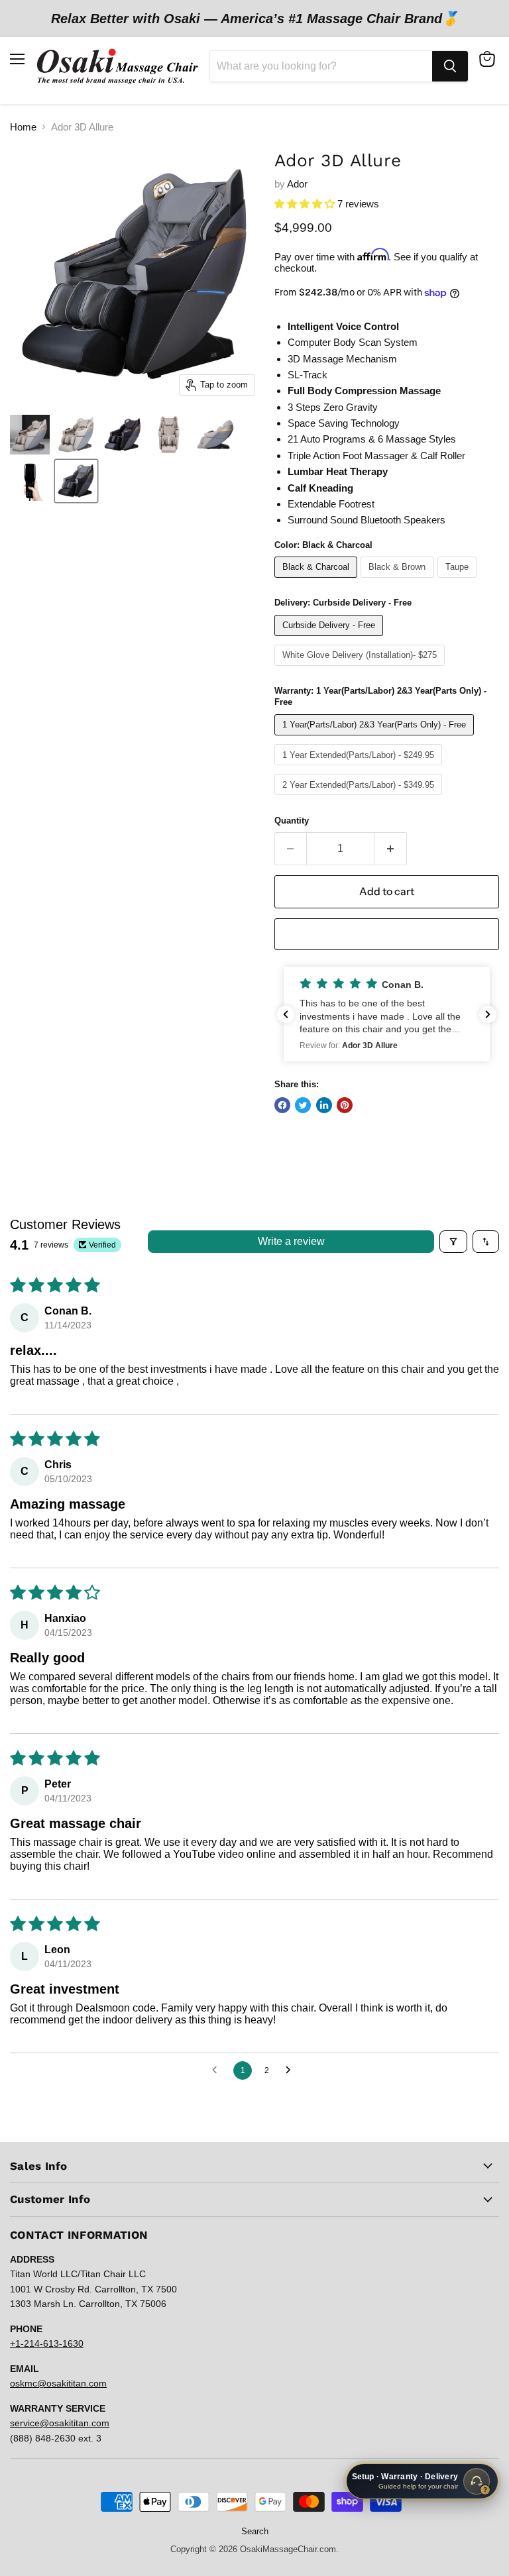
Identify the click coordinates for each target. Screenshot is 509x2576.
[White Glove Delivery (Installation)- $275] (362, 669)
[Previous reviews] (286, 1014)
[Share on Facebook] (282, 1105)
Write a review (291, 1241)
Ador (297, 184)
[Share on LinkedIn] (324, 1105)
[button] (306, 204)
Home (23, 127)
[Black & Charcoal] (318, 581)
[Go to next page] (292, 2070)
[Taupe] (459, 581)
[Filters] (453, 1242)
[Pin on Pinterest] (345, 1105)
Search (255, 2531)
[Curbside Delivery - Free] (331, 639)
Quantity (292, 821)
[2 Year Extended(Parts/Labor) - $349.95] (360, 798)
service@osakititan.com (60, 2423)
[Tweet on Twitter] (303, 1105)
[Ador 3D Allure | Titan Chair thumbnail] (169, 435)
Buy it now (386, 934)
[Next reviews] (488, 1014)
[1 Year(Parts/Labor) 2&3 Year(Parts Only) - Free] (376, 738)
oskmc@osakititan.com (58, 2383)
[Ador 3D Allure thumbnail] (30, 435)
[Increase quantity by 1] (391, 849)
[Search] (450, 66)
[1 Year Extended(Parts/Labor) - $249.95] (360, 768)
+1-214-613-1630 (47, 2343)
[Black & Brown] (399, 581)
